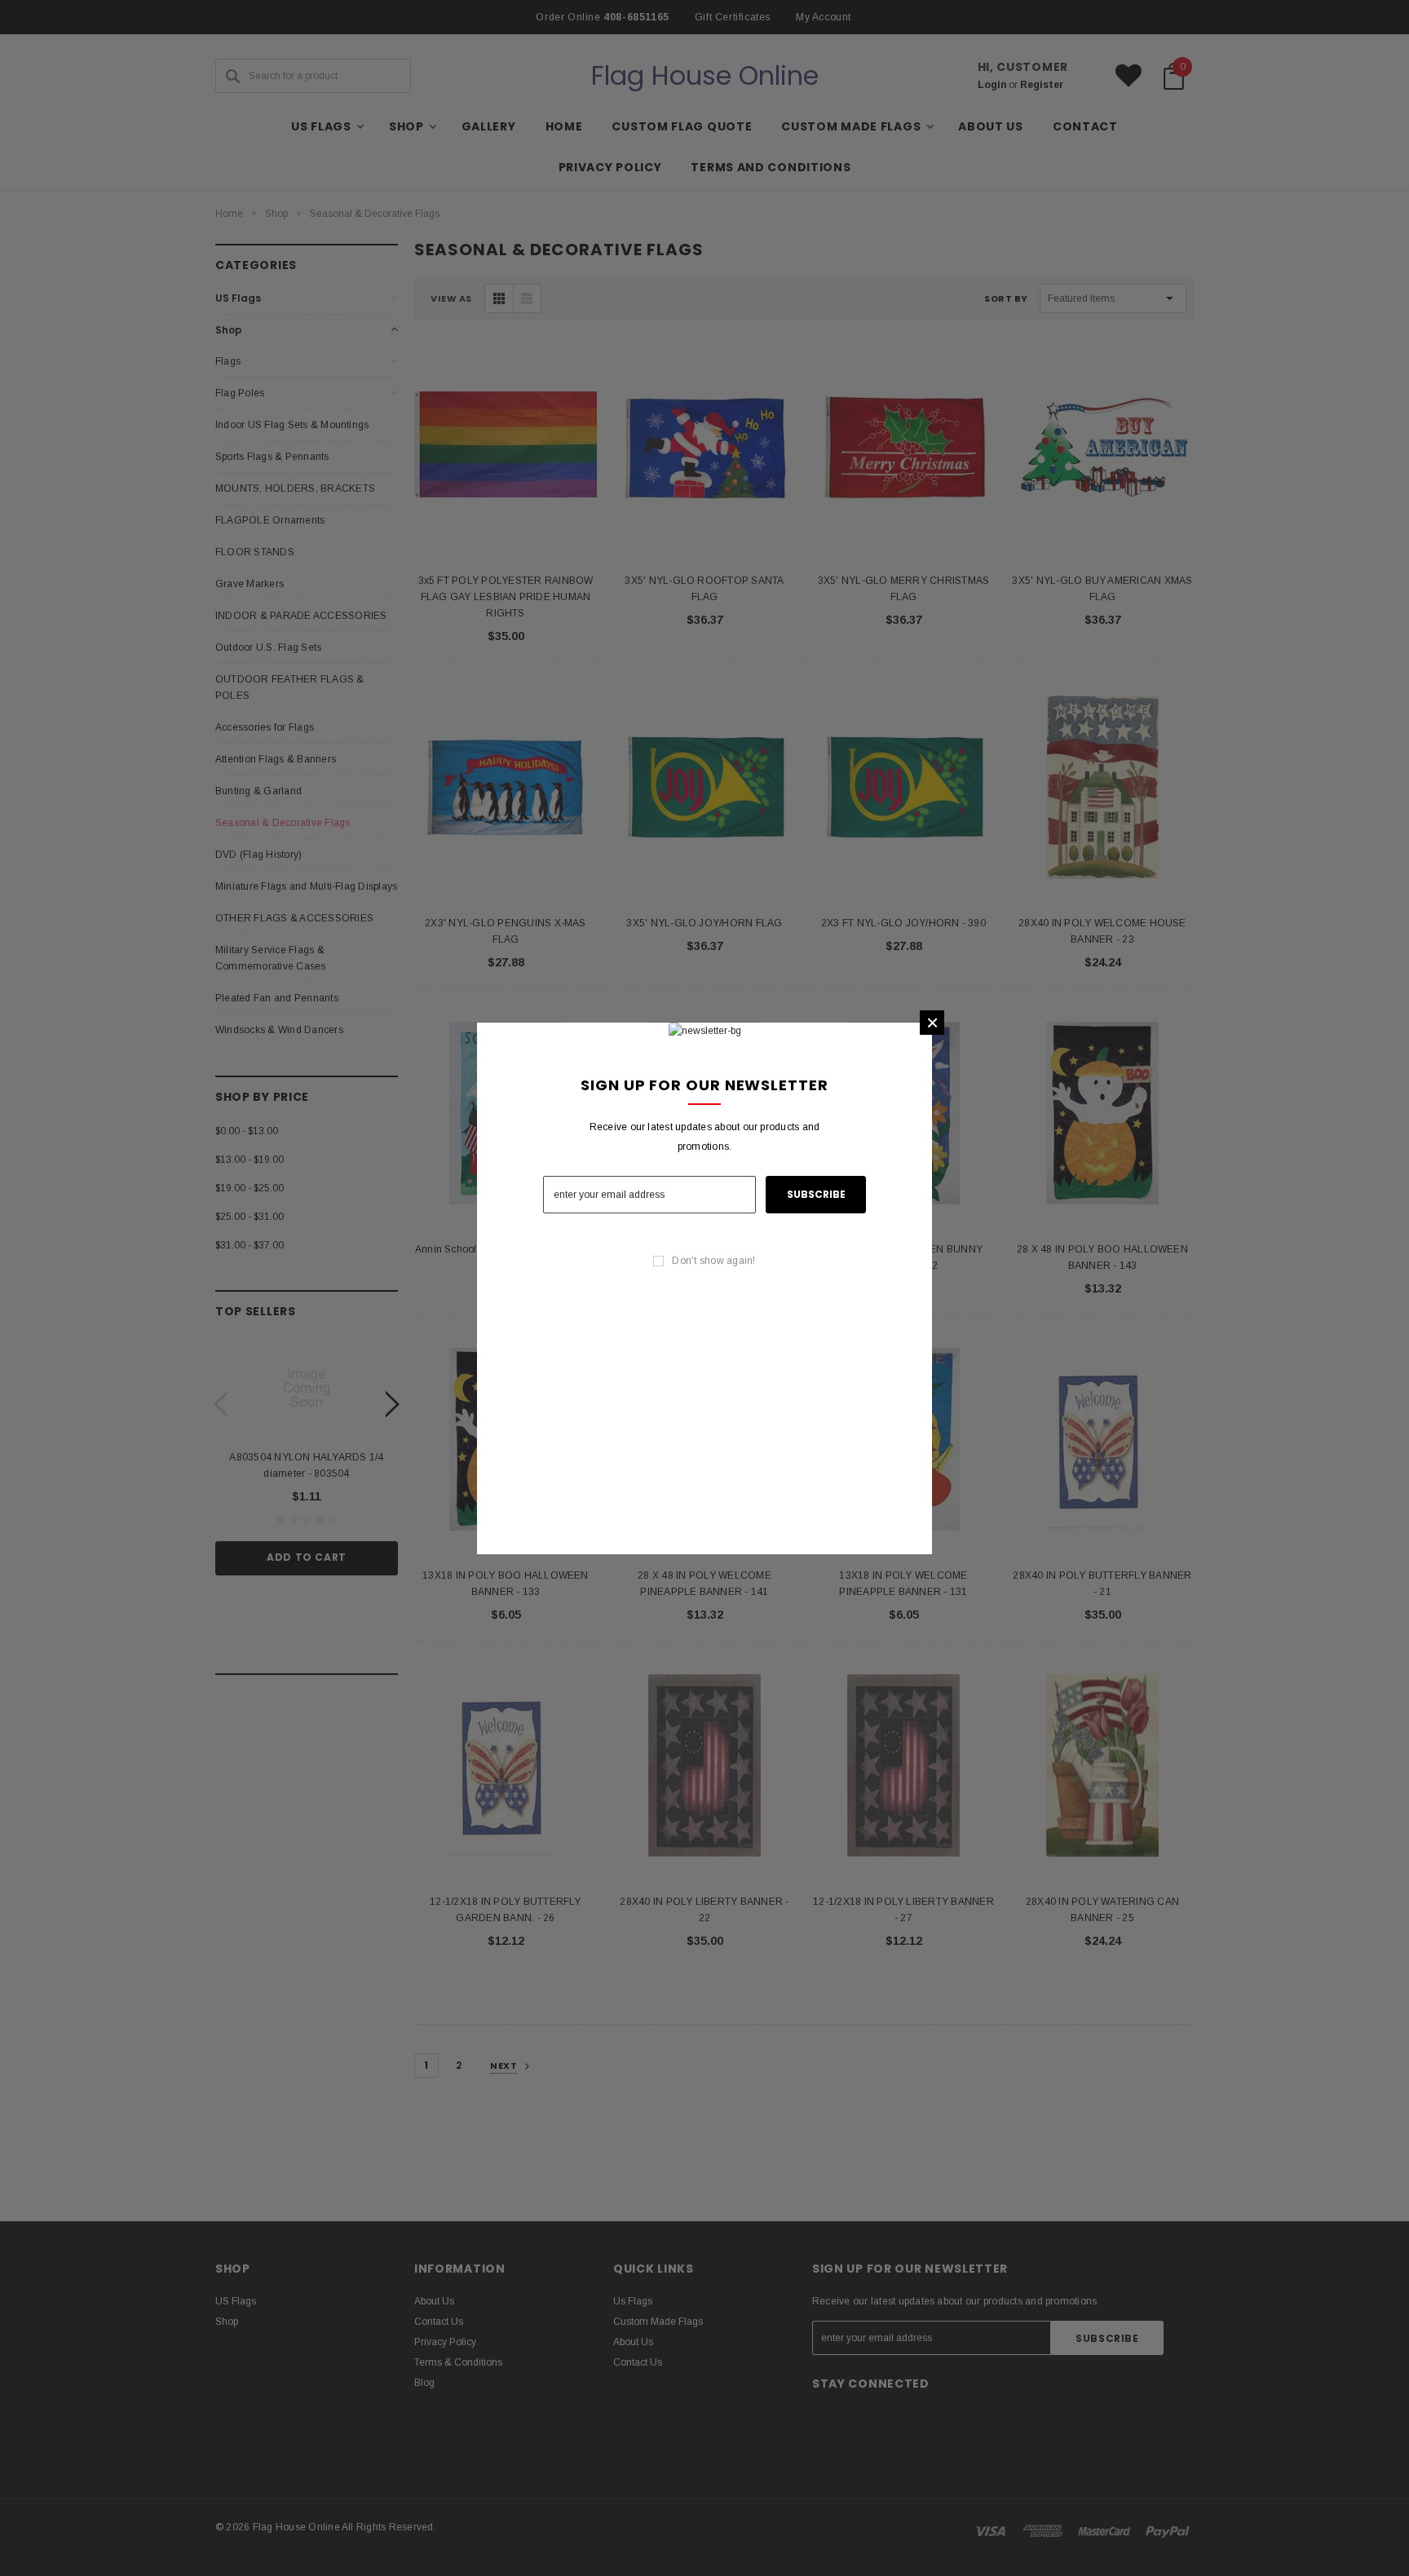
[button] (932, 1023)
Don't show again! (713, 1261)
